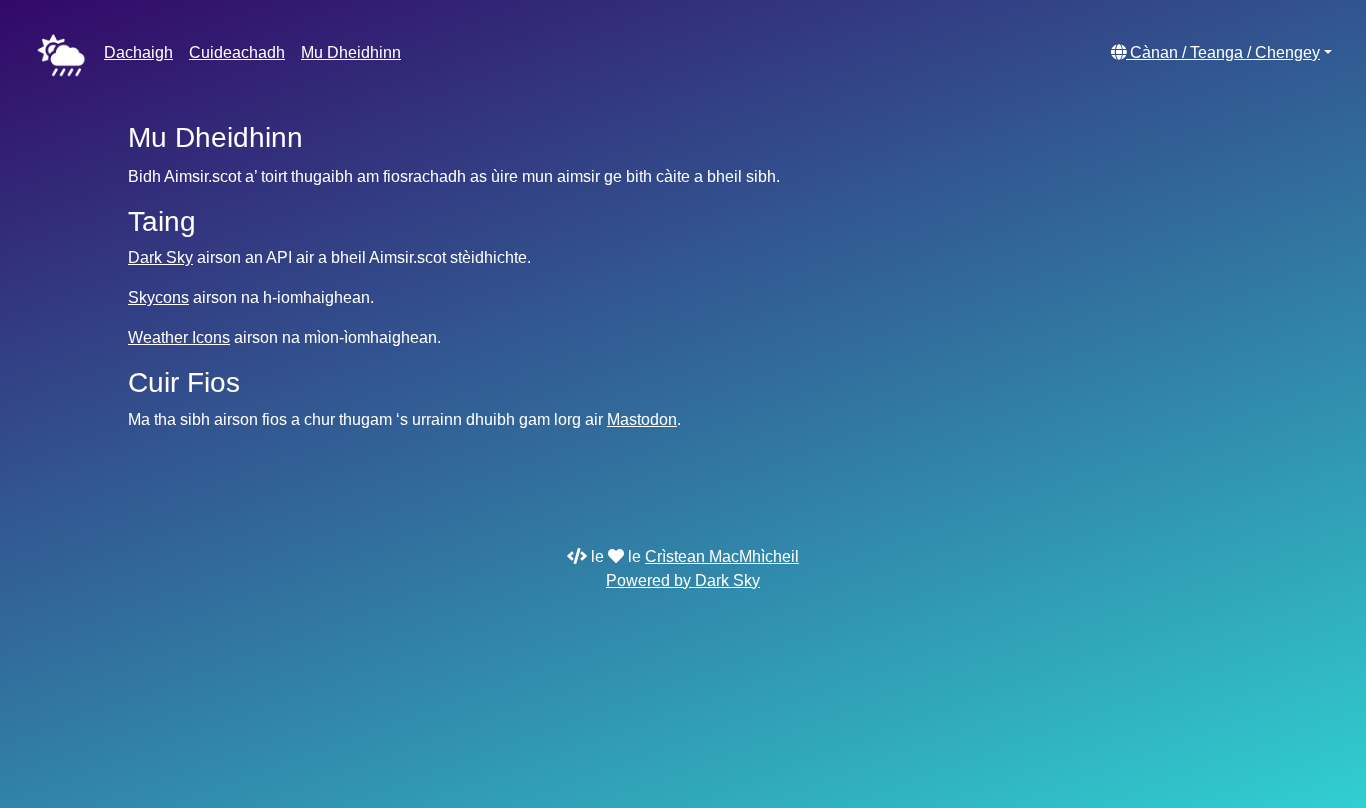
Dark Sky (160, 257)
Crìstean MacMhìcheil (722, 556)
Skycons (158, 297)
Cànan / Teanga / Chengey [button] (1223, 52)
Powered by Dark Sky (683, 580)
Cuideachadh (237, 52)
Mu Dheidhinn (351, 52)
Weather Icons (179, 337)
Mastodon (642, 419)
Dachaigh (138, 52)
